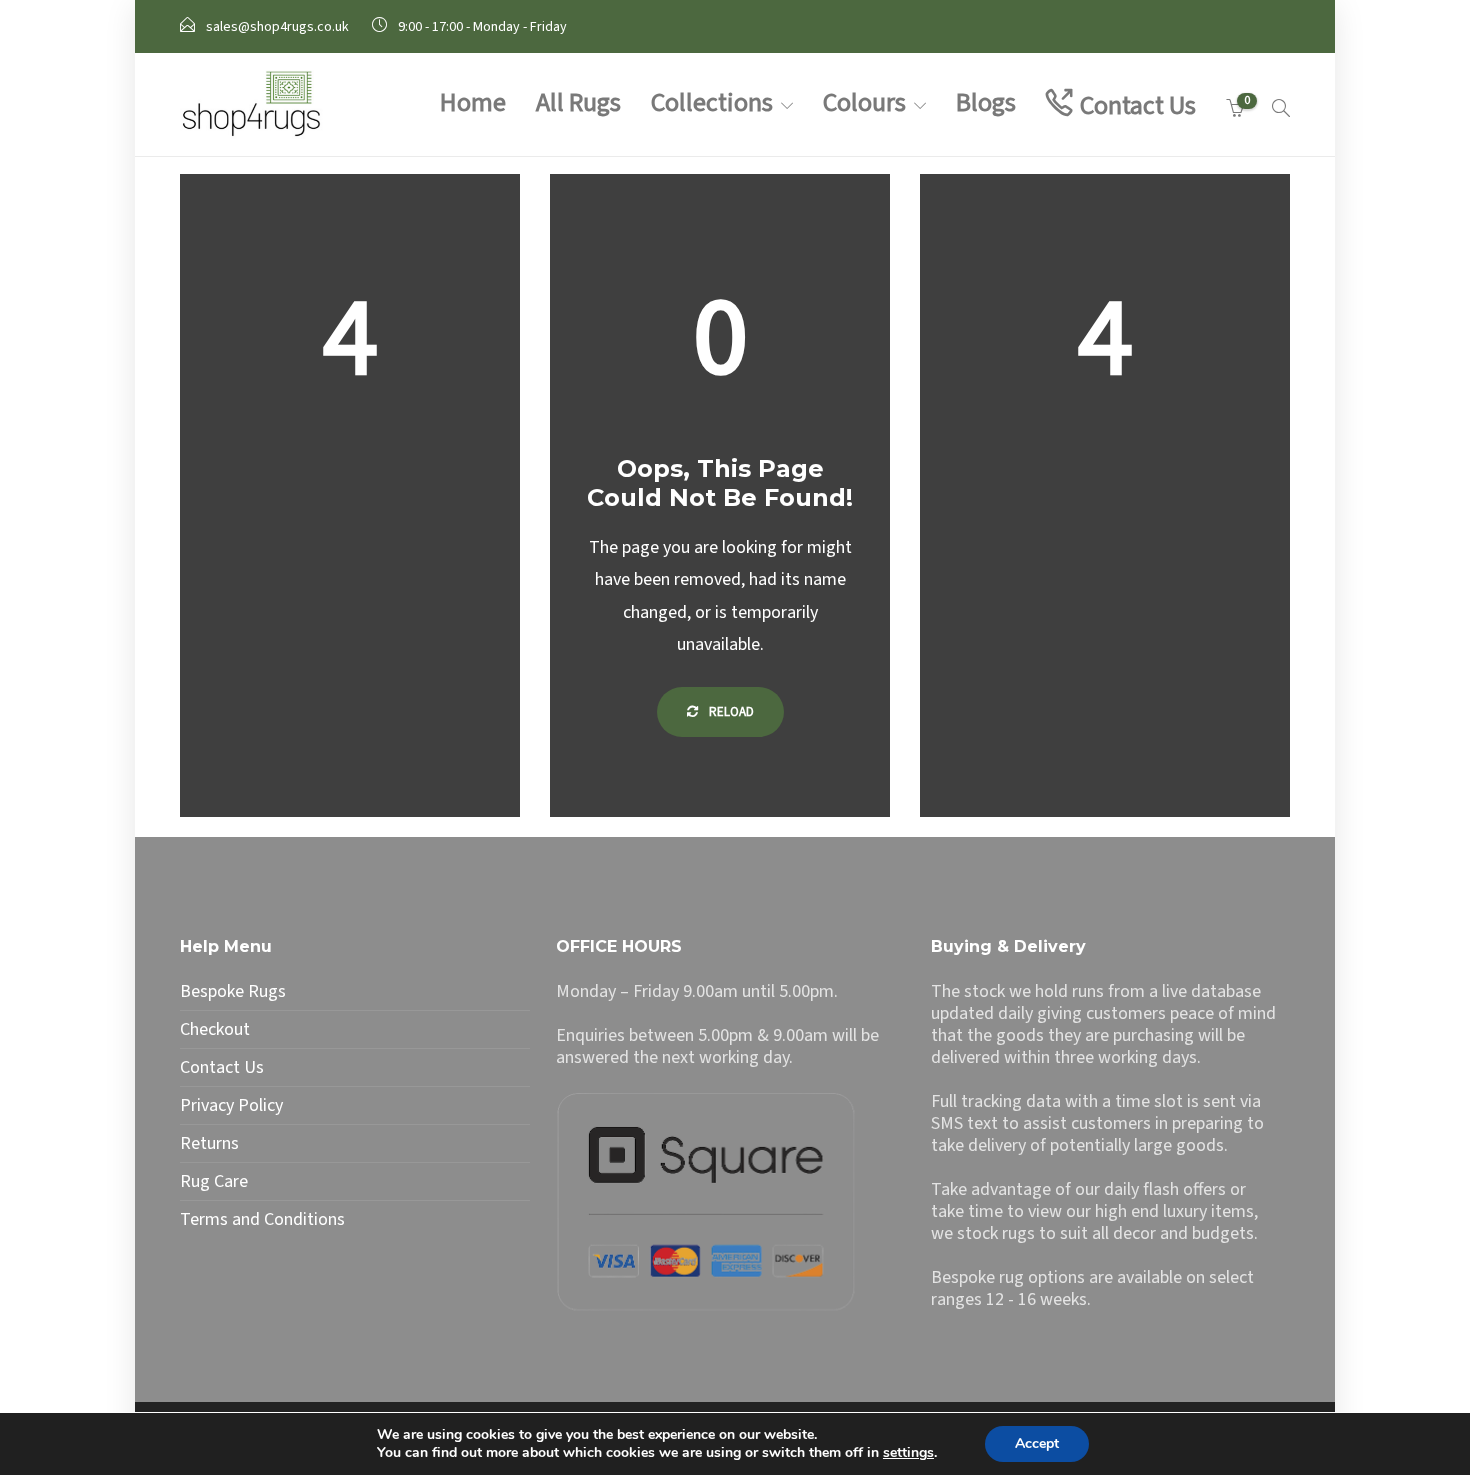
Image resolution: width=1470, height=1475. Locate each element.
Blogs (986, 102)
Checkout (215, 1030)
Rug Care (214, 1182)
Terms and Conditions (262, 1220)
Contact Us (1138, 105)
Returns (209, 1144)
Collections (712, 102)
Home (473, 102)
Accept (1037, 1443)
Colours (864, 102)
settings (908, 1453)
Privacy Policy (231, 1106)
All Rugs (578, 102)
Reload (730, 712)
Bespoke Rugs (233, 992)
